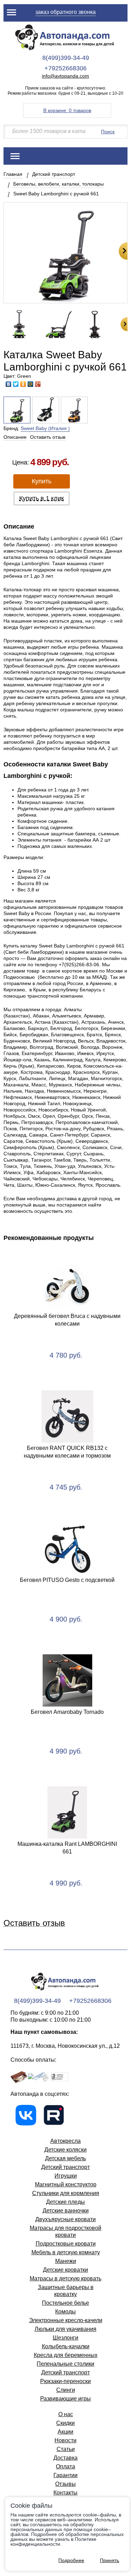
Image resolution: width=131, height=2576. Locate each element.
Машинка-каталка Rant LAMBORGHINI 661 (67, 1848)
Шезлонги (65, 2338)
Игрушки (66, 2176)
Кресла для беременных (66, 2355)
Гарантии (65, 2475)
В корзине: (67, 110)
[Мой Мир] (31, 384)
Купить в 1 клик (42, 498)
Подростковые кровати (66, 2244)
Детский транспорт (54, 174)
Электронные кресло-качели (66, 2320)
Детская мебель (65, 2158)
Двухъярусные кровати (65, 2219)
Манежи (66, 2261)
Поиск (108, 132)
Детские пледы (65, 2202)
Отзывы (65, 2484)
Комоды (65, 2312)
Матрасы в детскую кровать (65, 2278)
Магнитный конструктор (66, 2184)
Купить (42, 481)
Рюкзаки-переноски (65, 2381)
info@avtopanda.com (65, 76)
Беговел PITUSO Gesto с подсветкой (67, 1580)
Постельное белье (65, 2303)
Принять (110, 2560)
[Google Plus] (38, 384)
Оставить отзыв (48, 437)
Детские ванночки (66, 2211)
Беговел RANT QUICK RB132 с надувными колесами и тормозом (67, 1452)
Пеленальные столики (65, 2364)
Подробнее (71, 2560)
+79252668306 (65, 68)
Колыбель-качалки (66, 2346)
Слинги (66, 2390)
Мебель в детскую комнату (66, 2252)
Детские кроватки (65, 2270)
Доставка (65, 2458)
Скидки (65, 2423)
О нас (66, 2414)
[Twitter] (16, 384)
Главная (13, 174)
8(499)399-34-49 (66, 58)
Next (123, 251)
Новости (65, 2440)
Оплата (65, 2466)
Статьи (66, 2449)
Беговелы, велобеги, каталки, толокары (59, 184)
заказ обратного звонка (65, 12)
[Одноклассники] (23, 384)
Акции (65, 2432)
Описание (15, 437)
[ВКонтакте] (9, 384)
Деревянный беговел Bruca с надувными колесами (67, 1320)
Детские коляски (65, 2150)
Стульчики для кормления (66, 2193)
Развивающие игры (65, 2399)
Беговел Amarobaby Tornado (67, 1712)
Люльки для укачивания (65, 2329)
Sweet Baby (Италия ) (45, 428)
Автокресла (65, 2141)
